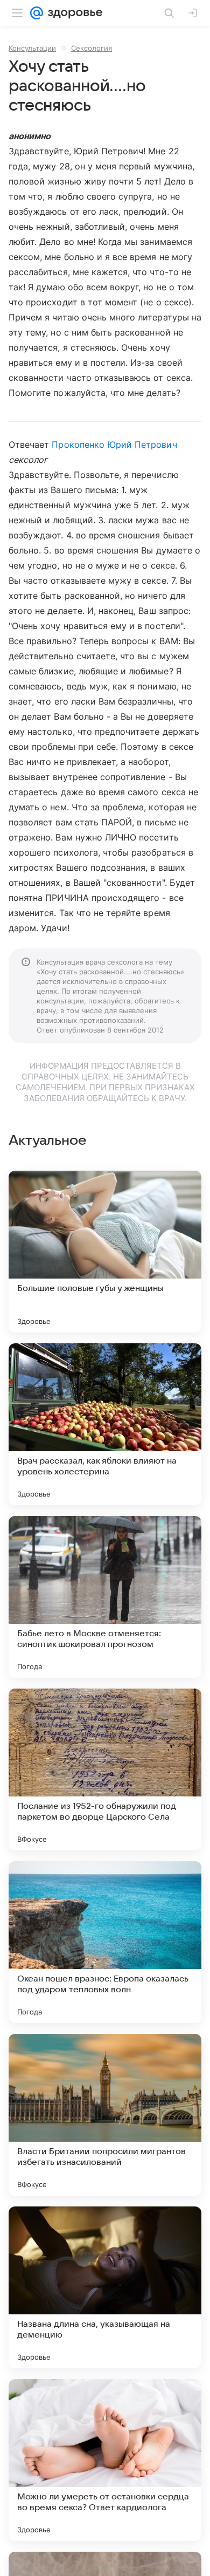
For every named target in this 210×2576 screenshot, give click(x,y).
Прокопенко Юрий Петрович (114, 445)
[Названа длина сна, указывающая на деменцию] (105, 2287)
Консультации (32, 48)
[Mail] (37, 13)
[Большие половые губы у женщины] (105, 1252)
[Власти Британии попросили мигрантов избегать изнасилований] (105, 2115)
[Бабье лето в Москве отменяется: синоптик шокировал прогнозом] (105, 1597)
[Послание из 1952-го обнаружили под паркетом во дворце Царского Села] (105, 1769)
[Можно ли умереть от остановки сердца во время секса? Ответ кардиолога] (105, 2460)
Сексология (92, 48)
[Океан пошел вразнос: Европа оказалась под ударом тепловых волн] (105, 1942)
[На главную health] (73, 13)
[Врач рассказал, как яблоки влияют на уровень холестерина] (105, 1424)
